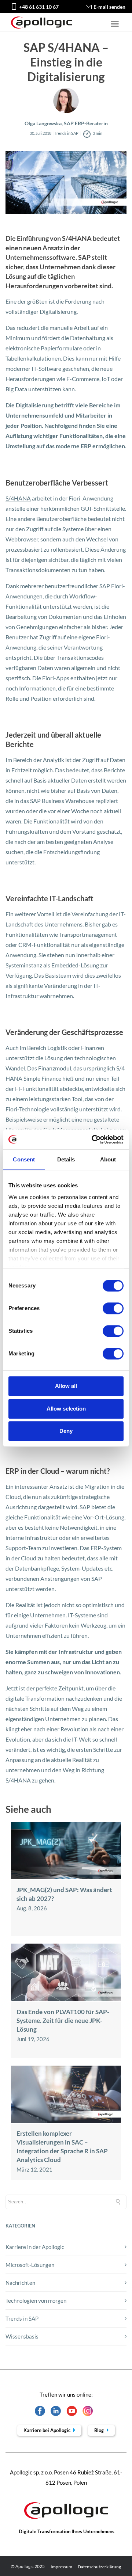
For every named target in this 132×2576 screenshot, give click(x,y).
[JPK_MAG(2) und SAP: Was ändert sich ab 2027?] (66, 1877)
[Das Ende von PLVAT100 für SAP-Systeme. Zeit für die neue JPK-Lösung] (66, 1999)
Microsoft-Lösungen (30, 2265)
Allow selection (66, 1409)
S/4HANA (18, 498)
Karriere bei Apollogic (47, 2430)
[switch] (113, 1308)
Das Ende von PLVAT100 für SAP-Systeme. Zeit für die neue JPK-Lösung (63, 2021)
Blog (100, 2430)
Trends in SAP (22, 2318)
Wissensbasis (22, 2336)
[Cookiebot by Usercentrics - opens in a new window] (93, 1139)
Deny (66, 1431)
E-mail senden (109, 7)
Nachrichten (20, 2283)
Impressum (61, 2567)
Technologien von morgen (36, 2301)
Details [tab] (66, 1159)
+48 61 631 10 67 (39, 7)
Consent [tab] (24, 1159)
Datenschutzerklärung (99, 2567)
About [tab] (108, 1159)
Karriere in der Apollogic (35, 2247)
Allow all (66, 1386)
